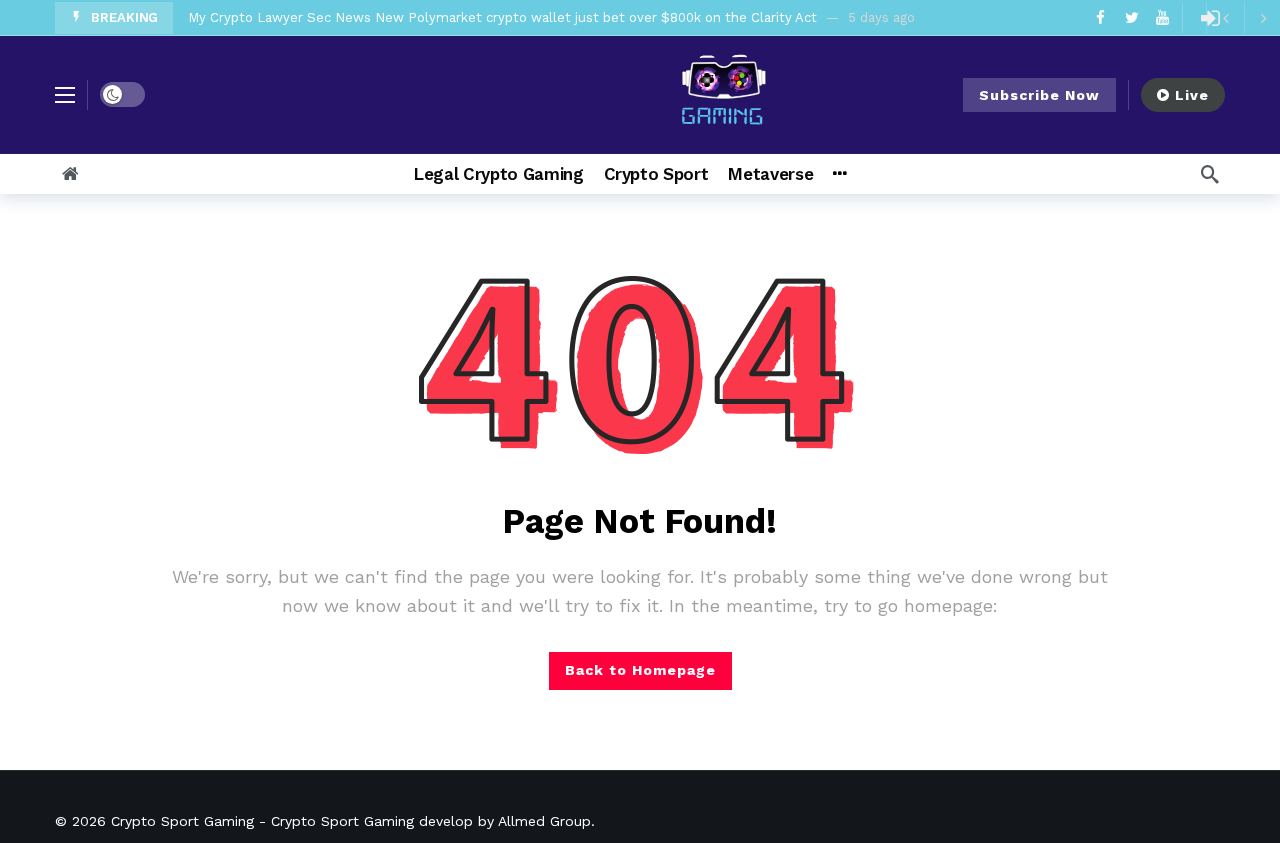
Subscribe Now (1039, 95)
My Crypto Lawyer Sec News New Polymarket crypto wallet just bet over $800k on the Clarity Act (502, 17)
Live (1192, 95)
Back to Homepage (640, 670)
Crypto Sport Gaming (182, 821)
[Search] (1210, 174)
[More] (839, 174)
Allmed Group (544, 821)
